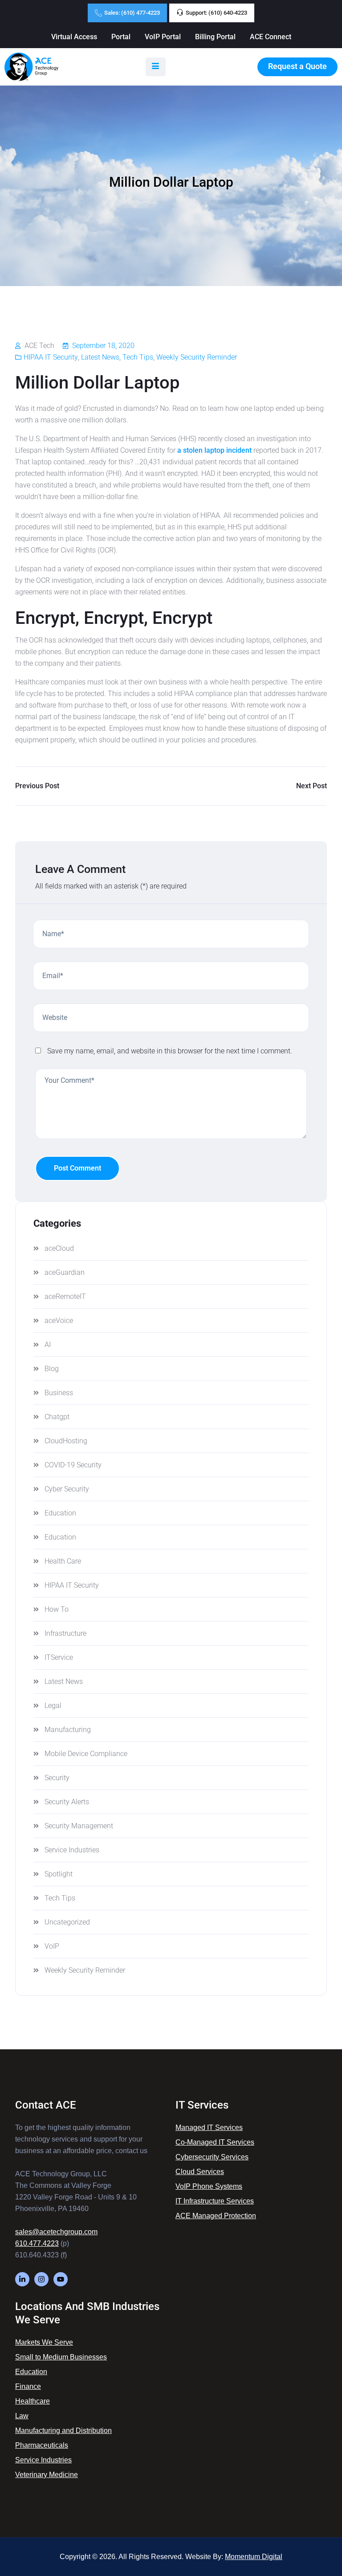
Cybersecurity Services (212, 2157)
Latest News (100, 357)
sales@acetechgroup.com (56, 2232)
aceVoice (59, 1321)
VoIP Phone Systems (209, 2186)
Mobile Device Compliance (86, 1754)
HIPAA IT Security (51, 357)
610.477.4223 (37, 2243)
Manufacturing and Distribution (63, 2431)
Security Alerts (67, 1802)
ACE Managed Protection (216, 2216)
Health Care (63, 1561)
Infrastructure (65, 1633)
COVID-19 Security (73, 1465)
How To (57, 1609)
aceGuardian (65, 1272)
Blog (52, 1369)
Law (22, 2416)
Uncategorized (67, 1922)
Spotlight (59, 1874)
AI (48, 1345)
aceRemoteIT (65, 1296)
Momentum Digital (254, 2557)
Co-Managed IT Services (215, 2142)
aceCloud (59, 1248)
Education (60, 1513)
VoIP (52, 1946)
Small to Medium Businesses (61, 2357)
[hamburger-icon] (156, 67)
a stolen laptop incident (214, 450)
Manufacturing (68, 1730)
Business (59, 1393)
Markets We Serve (44, 2342)
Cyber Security (67, 1489)
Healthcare (33, 2401)
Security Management (79, 1826)
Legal (53, 1706)
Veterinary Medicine (47, 2475)
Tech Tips (138, 357)
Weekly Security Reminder (197, 357)
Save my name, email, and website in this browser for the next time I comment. (170, 1051)
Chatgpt (57, 1417)
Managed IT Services (209, 2128)
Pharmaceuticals (42, 2445)
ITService (59, 1657)
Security (57, 1778)
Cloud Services (200, 2172)
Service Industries (72, 1850)
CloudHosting (66, 1441)
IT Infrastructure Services (215, 2201)
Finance (28, 2386)
